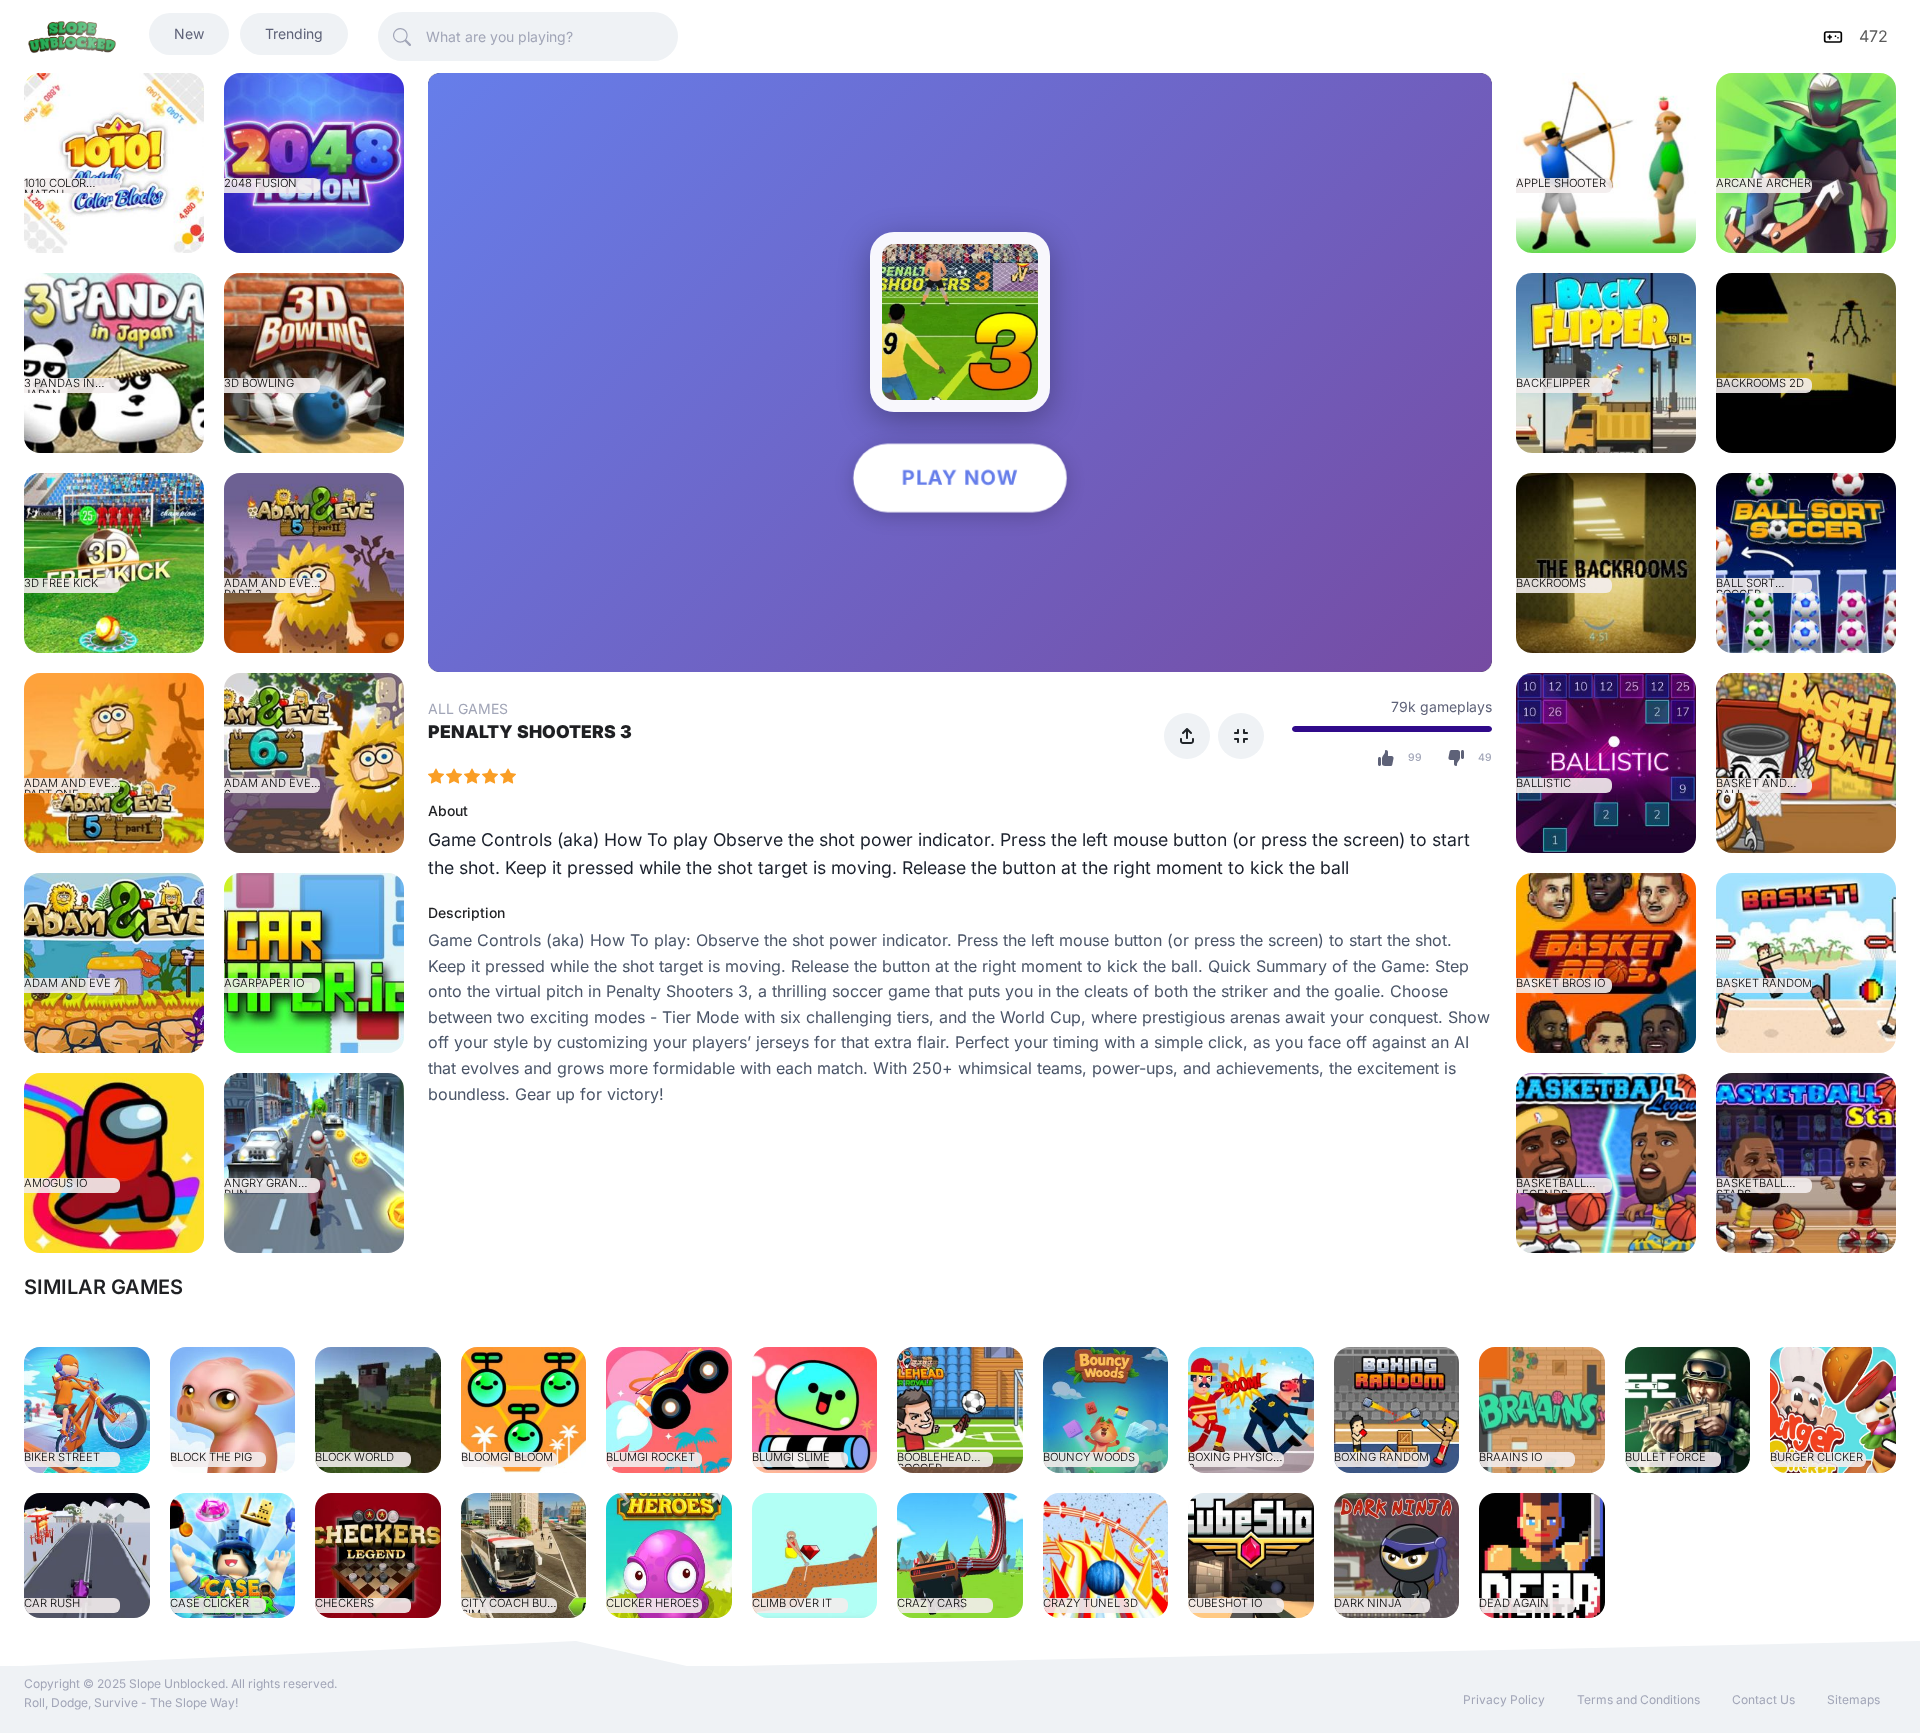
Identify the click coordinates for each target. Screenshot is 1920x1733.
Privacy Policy (1504, 1699)
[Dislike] (1456, 758)
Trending (294, 33)
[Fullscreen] (1241, 736)
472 (1873, 36)
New (189, 33)
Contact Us (1763, 1699)
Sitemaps (1853, 1699)
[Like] (1386, 758)
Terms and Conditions (1638, 1699)
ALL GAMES (468, 708)
